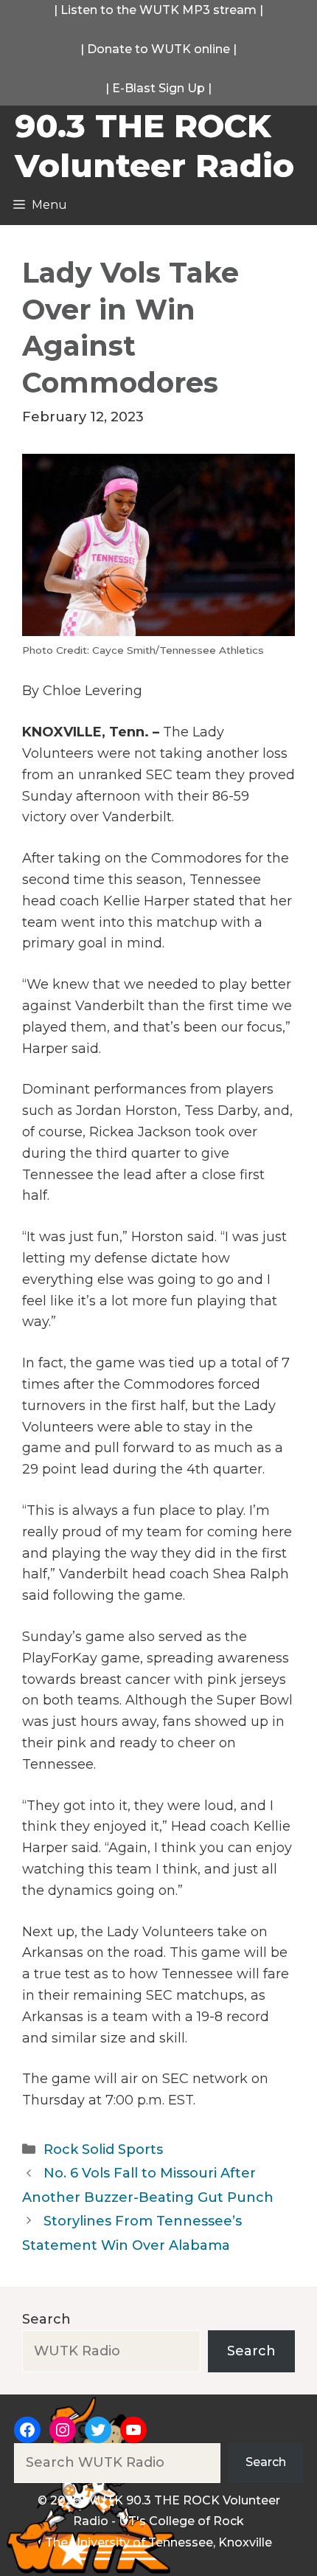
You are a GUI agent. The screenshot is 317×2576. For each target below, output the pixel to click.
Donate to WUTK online (158, 49)
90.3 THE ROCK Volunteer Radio (154, 145)
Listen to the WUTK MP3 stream (158, 10)
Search (46, 2319)
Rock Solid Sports (103, 2149)
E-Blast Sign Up (158, 88)
